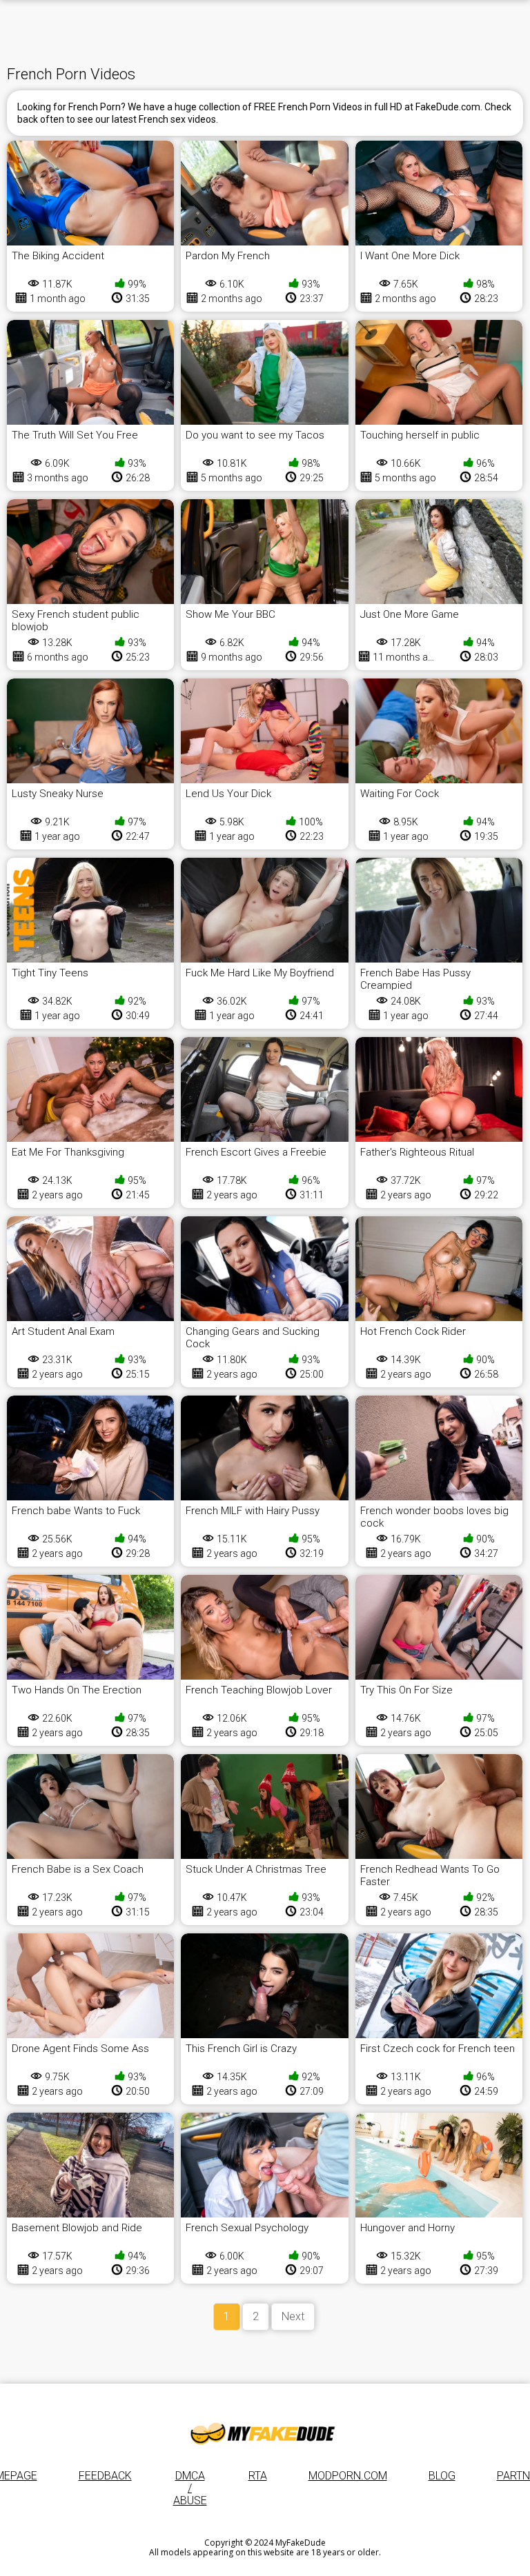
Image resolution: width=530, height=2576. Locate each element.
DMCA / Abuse (190, 2488)
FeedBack (105, 2476)
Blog (442, 2476)
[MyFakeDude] (265, 2433)
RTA (258, 2476)
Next (293, 2316)
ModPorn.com (348, 2476)
